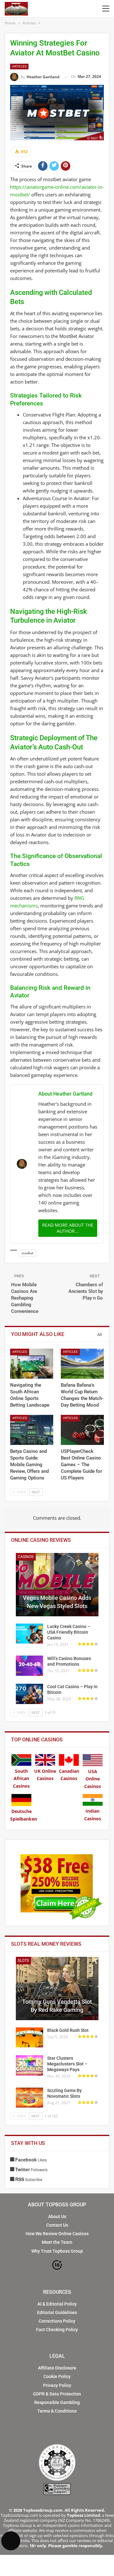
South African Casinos (21, 1779)
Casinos (26, 1557)
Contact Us (57, 2225)
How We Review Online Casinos (57, 2234)
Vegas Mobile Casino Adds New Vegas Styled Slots (57, 1602)
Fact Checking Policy (57, 2330)
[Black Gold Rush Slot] (29, 2038)
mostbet (27, 1253)
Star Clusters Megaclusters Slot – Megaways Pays (67, 2064)
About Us (57, 2217)
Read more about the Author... (68, 1228)
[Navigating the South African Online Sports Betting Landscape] (32, 1364)
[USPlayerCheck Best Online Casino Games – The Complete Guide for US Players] (82, 1430)
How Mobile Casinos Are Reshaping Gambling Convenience (25, 1298)
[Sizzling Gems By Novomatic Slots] (29, 2098)
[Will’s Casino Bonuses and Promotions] (29, 1666)
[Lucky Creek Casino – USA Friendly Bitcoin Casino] (29, 1634)
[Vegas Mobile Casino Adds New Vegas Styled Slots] (57, 1585)
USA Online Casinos (93, 1779)
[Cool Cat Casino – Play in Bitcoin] (29, 1694)
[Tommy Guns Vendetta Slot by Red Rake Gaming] (57, 1988)
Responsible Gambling (57, 2402)
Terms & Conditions (57, 2411)
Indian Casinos (93, 1815)
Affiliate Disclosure (57, 2368)
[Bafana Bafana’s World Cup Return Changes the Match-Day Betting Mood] (82, 1364)
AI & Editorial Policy (57, 2304)
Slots (23, 1961)
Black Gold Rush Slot (68, 2030)
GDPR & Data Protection (57, 2394)
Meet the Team (57, 2242)
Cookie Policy (57, 2376)
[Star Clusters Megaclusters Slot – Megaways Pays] (29, 2065)
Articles (19, 66)
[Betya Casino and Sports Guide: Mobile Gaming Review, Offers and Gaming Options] (32, 1430)
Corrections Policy (57, 2321)
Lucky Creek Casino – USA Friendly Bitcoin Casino (69, 1632)
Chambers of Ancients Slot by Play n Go (86, 1291)
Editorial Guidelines (57, 2312)
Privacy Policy (57, 2385)
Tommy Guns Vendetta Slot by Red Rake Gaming (57, 2006)
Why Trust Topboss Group (57, 2251)
